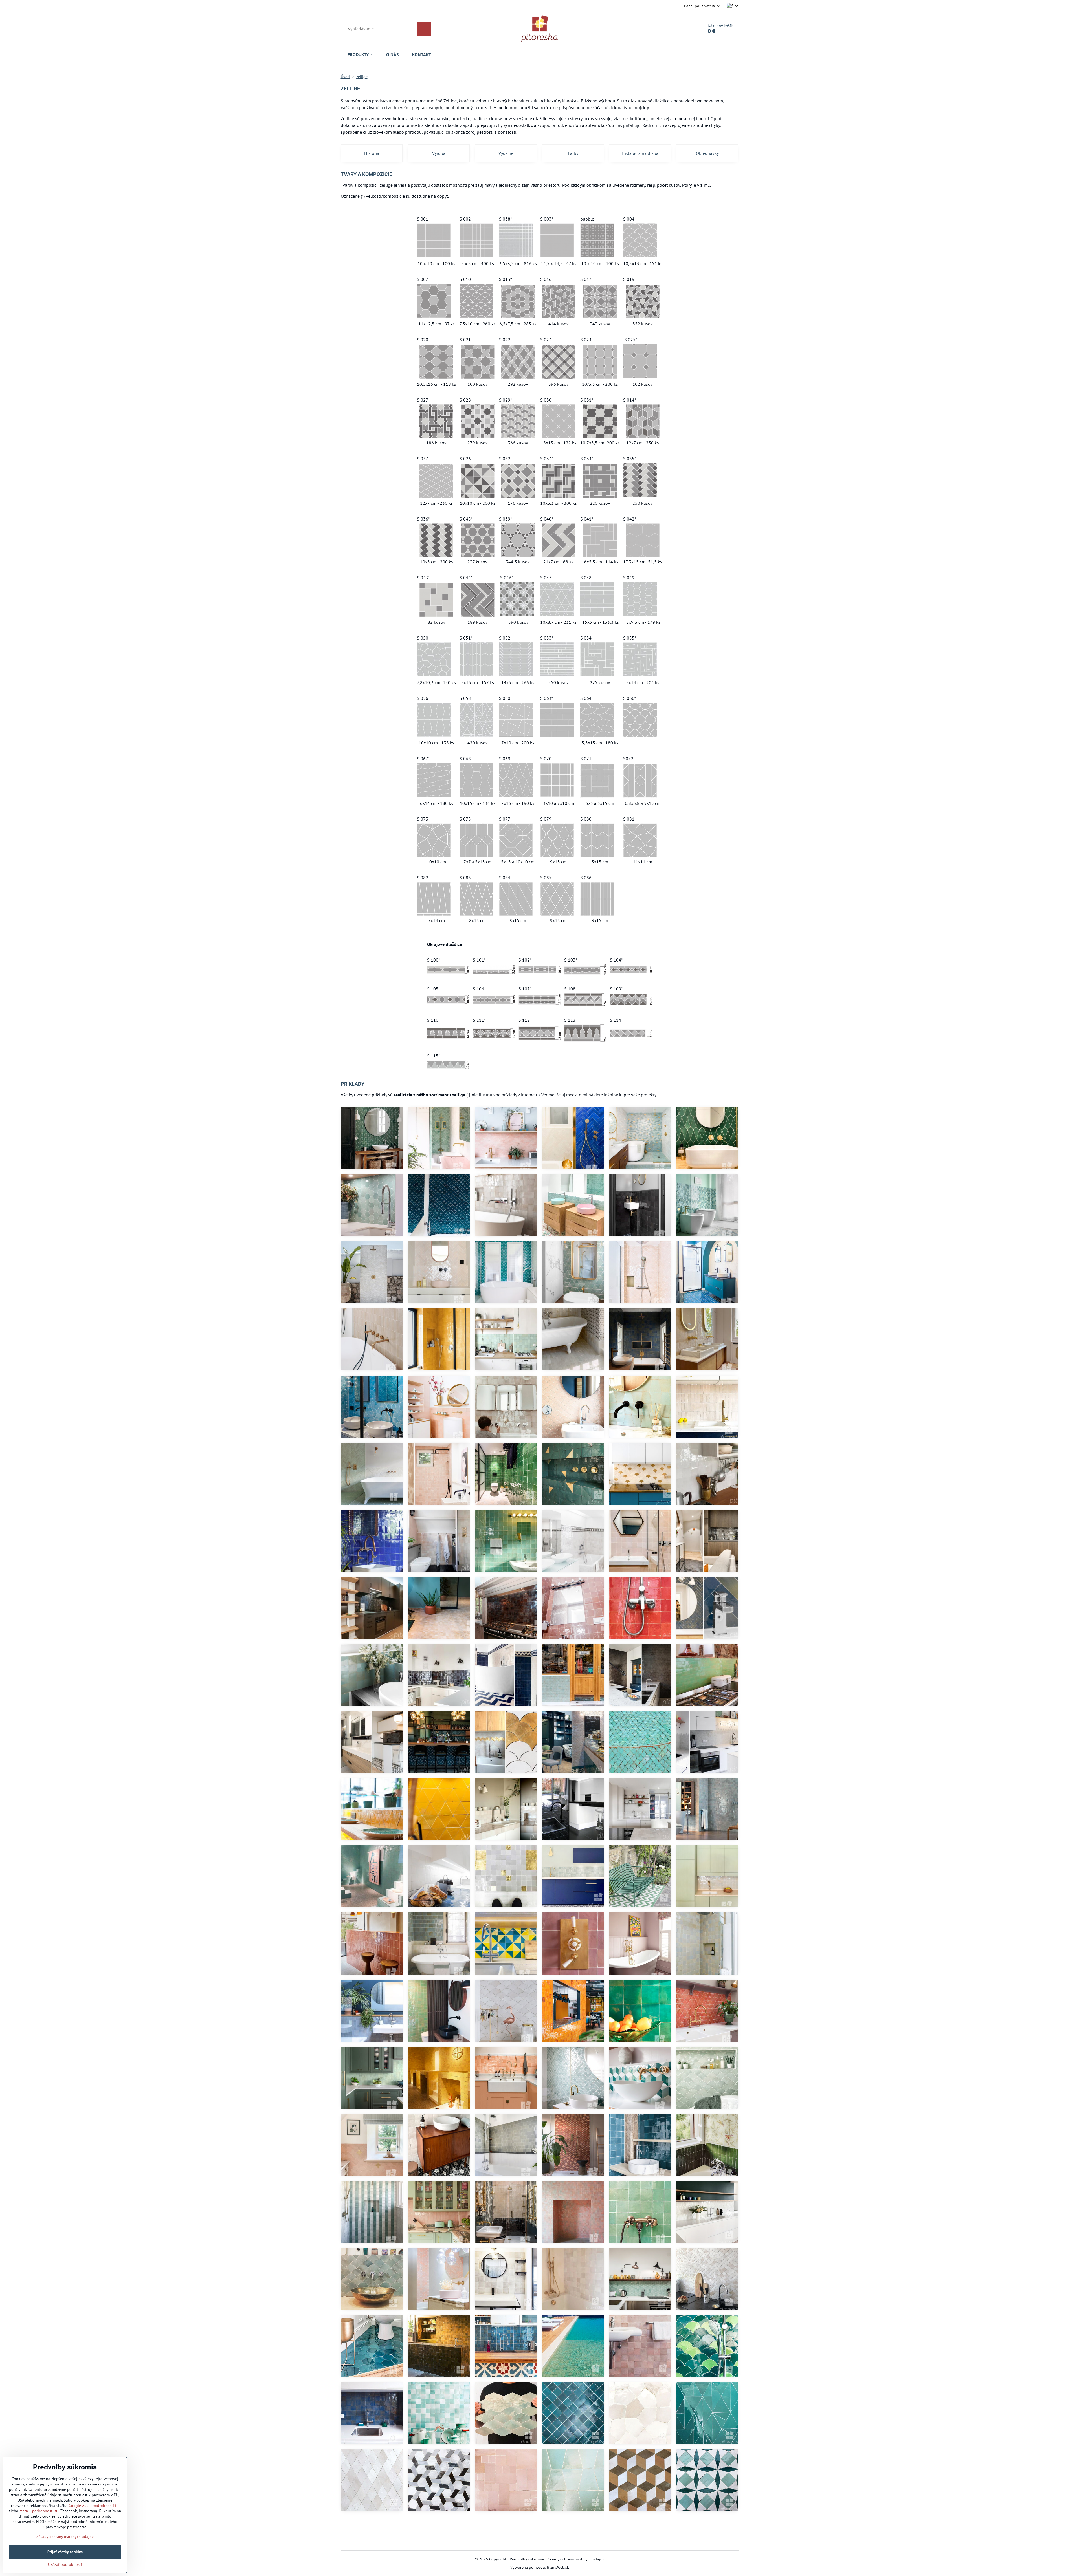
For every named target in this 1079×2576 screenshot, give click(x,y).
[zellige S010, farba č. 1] (506, 2011)
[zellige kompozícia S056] (573, 2480)
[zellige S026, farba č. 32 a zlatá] (573, 1474)
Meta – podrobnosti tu (39, 2511)
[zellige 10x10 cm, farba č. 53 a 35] (439, 2346)
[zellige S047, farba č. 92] (573, 1272)
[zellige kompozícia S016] (439, 2480)
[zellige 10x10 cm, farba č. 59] (439, 2078)
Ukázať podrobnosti (65, 2564)
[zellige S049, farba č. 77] (439, 2279)
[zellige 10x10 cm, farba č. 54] (573, 2011)
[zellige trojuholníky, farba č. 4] (707, 1742)
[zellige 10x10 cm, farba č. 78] (640, 1541)
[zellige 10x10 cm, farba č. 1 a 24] (439, 1876)
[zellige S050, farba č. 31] (372, 1407)
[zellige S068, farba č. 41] (506, 2413)
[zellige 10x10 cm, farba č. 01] (439, 2145)
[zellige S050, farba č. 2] (640, 2413)
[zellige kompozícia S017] (707, 2480)
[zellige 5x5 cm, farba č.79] (439, 1608)
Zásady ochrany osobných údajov (576, 2559)
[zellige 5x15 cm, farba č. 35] (707, 1608)
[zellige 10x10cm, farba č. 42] (573, 2346)
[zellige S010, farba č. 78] (573, 1407)
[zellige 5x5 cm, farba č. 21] (372, 2011)
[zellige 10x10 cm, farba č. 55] (439, 1339)
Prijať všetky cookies (65, 2552)
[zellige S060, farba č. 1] (707, 2212)
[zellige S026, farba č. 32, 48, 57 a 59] (506, 1943)
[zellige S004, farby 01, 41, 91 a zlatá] (640, 1138)
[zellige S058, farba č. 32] (707, 2413)
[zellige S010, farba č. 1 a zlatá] (640, 1474)
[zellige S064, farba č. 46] (372, 1138)
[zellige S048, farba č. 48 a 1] (640, 1876)
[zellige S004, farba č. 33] (506, 1272)
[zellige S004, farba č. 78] (640, 1272)
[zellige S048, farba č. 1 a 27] (573, 1138)
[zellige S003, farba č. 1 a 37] (439, 1943)
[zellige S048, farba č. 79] (372, 1339)
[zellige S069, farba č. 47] (707, 1138)
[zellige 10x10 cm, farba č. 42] (640, 2212)
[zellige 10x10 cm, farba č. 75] (640, 2346)
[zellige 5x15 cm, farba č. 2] (707, 1407)
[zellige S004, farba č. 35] (439, 1742)
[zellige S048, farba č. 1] (372, 1474)
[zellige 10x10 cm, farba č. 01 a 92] (372, 2212)
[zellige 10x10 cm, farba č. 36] (640, 1339)
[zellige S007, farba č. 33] (372, 2346)
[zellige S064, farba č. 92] (573, 1205)
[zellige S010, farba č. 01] (372, 1272)
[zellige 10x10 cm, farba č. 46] (506, 1474)
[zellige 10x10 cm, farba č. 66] (573, 1943)
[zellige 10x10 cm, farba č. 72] (640, 1608)
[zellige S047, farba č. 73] (707, 2011)
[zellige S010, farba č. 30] (640, 1742)
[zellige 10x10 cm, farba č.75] (573, 1608)
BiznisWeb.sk (558, 2567)
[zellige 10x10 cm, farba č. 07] (640, 1205)
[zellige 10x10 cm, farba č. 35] (506, 2346)
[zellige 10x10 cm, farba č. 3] (506, 2279)
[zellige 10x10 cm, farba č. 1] (707, 1474)
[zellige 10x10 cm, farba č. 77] (439, 1407)
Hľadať (424, 29)
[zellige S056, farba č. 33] (707, 1272)
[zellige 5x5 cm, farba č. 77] (573, 2212)
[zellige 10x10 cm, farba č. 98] (506, 2078)
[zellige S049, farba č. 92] (372, 1205)
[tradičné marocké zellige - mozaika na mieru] (506, 1876)
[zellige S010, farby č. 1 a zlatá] (506, 1742)
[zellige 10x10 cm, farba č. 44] (439, 2011)
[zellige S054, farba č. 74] (506, 2480)
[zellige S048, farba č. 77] (439, 2212)
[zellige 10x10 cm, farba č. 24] (372, 1541)
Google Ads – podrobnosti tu (94, 2506)
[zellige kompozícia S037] (372, 2480)
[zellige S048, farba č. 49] (707, 2145)
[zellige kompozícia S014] (640, 2480)
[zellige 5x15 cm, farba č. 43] (707, 1675)
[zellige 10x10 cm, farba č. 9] (439, 1675)
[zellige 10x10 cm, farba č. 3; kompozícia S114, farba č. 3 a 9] (573, 1541)
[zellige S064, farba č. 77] (506, 1138)
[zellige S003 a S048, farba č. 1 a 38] (506, 2145)
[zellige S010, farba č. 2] (707, 2279)
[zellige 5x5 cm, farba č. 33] (573, 2413)
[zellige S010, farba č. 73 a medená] (573, 2145)
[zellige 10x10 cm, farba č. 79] (506, 2212)
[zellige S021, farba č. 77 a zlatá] (372, 2145)
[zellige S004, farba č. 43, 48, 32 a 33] (707, 2346)
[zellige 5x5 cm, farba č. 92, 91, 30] (707, 1205)
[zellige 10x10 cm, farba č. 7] (640, 1675)
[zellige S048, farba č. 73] (372, 1943)
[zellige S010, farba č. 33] (439, 1205)
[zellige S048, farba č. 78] (439, 1272)
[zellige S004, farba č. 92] (439, 1138)
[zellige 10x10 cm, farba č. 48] (640, 2011)
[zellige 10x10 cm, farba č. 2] (506, 1205)
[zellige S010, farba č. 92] (372, 2279)
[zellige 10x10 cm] (506, 1608)
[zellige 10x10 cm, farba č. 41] (506, 1339)
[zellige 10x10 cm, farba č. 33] (640, 2145)
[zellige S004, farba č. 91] (707, 2078)
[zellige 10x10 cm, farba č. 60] (707, 1876)
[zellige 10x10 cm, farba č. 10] (707, 1541)
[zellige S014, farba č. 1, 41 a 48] (640, 2078)
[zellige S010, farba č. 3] (573, 1742)
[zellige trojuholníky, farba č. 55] (372, 1809)
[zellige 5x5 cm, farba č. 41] (573, 1675)
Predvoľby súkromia (527, 2559)
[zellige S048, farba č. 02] (573, 1339)
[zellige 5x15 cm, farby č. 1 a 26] (506, 1675)
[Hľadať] (386, 29)
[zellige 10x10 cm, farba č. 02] (707, 1339)
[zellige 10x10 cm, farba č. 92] (573, 1876)
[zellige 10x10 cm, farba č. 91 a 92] (439, 2413)
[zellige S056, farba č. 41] (640, 1407)
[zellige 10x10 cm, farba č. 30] (506, 1541)
